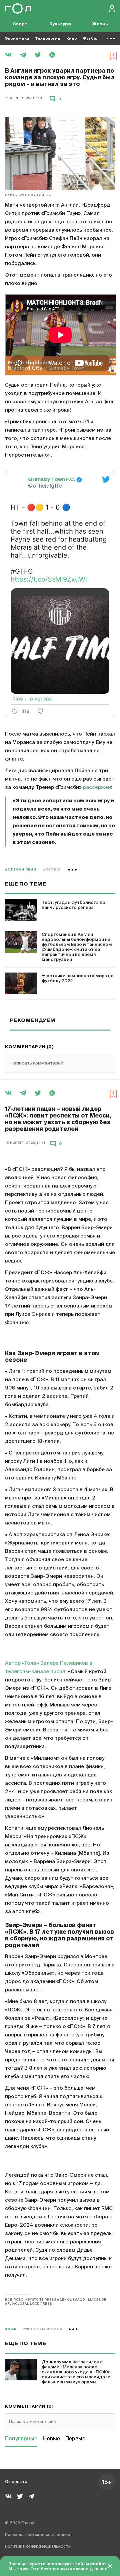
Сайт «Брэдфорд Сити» (28, 195)
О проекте (16, 2482)
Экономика (17, 38)
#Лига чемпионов (43, 2329)
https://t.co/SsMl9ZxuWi (49, 579)
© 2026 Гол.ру (19, 2523)
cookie (98, 2564)
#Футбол (52, 870)
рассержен (97, 787)
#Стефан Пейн (21, 870)
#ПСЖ (11, 2329)
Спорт (20, 24)
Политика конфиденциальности (38, 2547)
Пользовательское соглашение (38, 2535)
